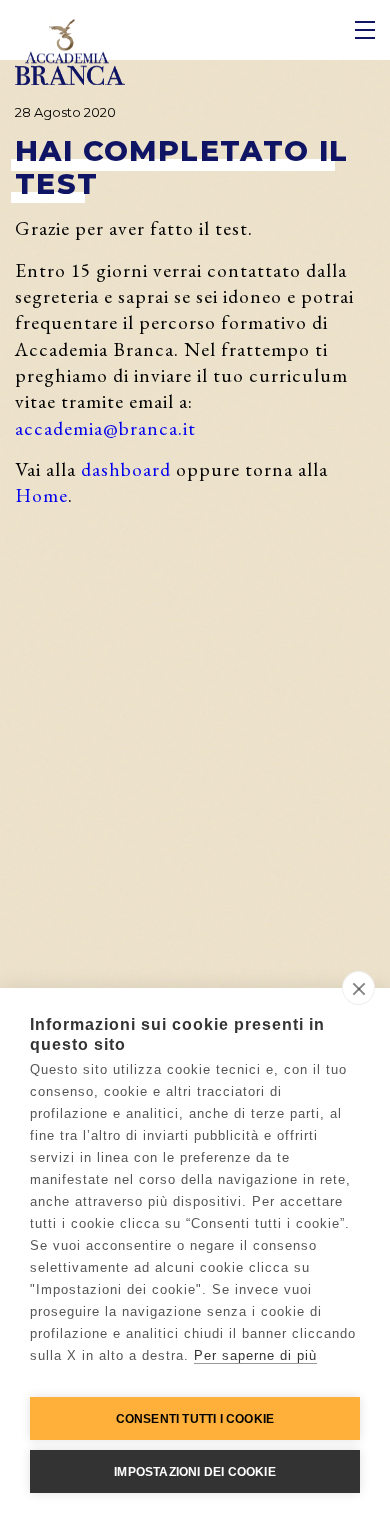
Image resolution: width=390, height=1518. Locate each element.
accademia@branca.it (105, 428)
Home (41, 495)
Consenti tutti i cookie (195, 1419)
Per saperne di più (255, 1355)
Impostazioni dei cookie (195, 1472)
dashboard (126, 469)
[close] (358, 988)
